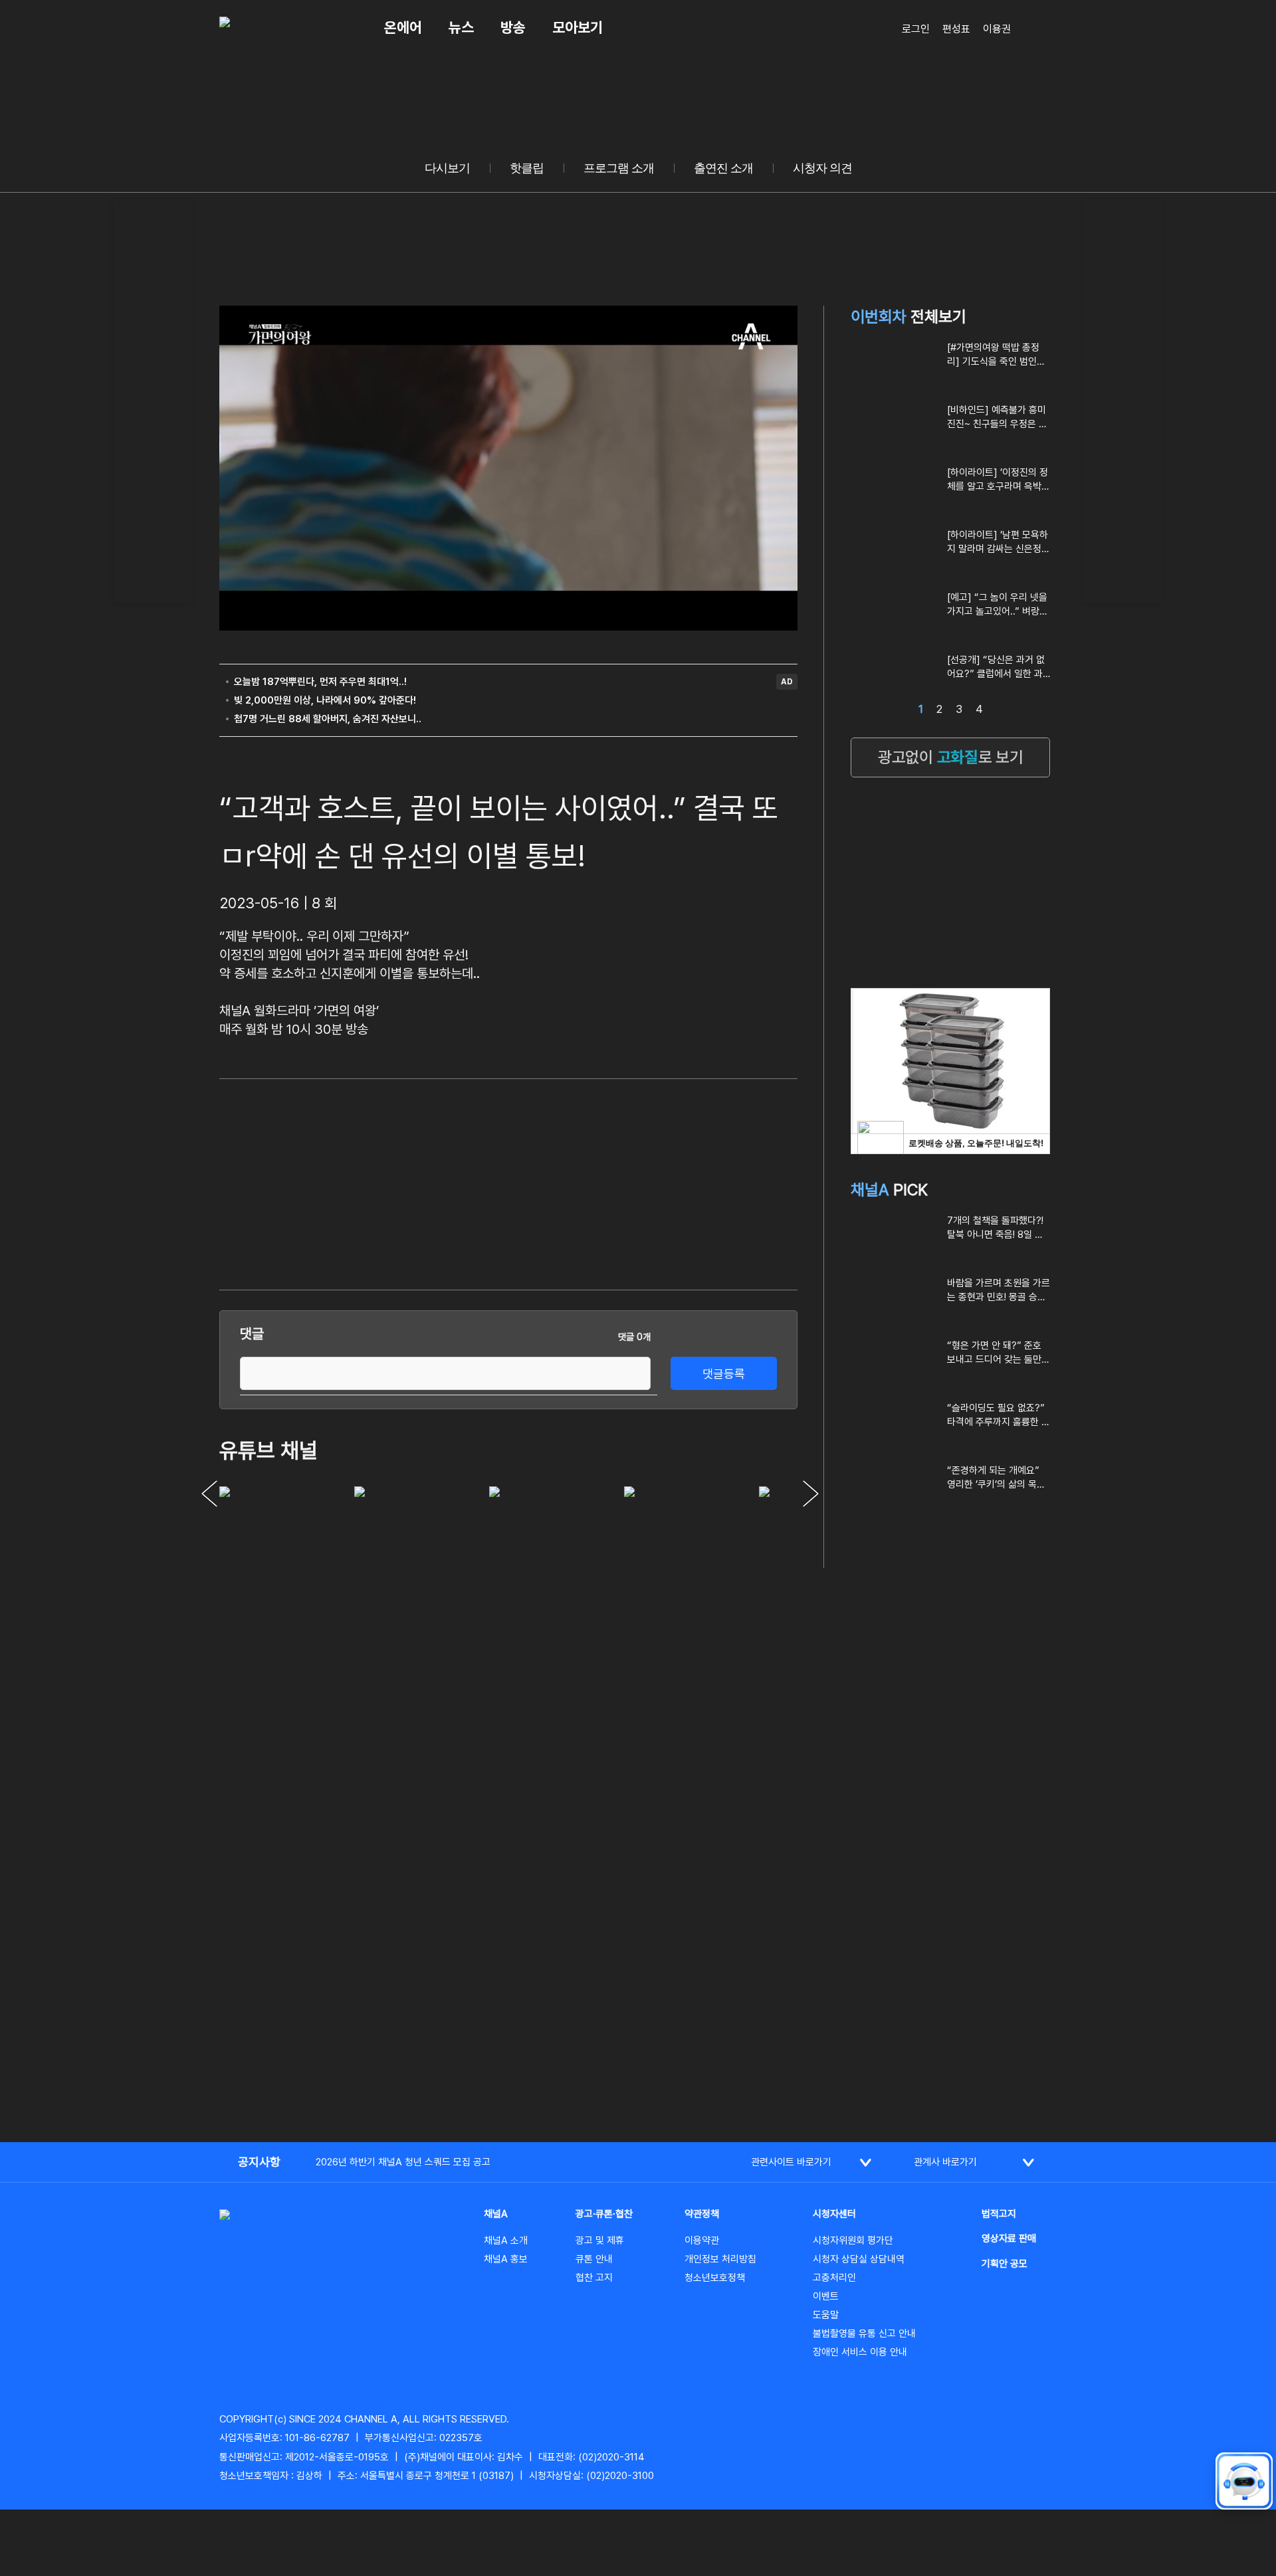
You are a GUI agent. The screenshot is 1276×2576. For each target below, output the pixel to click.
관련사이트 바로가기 (791, 2162)
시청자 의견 (822, 168)
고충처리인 (834, 2278)
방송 (513, 27)
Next (811, 1494)
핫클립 (527, 168)
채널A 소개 (506, 2240)
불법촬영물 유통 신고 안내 (864, 2333)
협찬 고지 (594, 2278)
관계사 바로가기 (945, 2162)
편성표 (956, 29)
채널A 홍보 (506, 2259)
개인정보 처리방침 (720, 2259)
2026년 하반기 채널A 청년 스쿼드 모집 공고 (403, 2162)
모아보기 (578, 27)
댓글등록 (724, 1374)
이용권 (997, 29)
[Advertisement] (153, 399)
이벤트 (826, 2296)
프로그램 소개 (619, 168)
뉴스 (461, 27)
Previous (209, 1494)
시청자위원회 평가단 (853, 2240)
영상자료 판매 (1009, 2238)
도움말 (826, 2315)
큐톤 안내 (594, 2259)
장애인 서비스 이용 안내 (860, 2352)
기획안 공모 (1005, 2264)
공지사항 (259, 2162)
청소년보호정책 (715, 2278)
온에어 (403, 27)
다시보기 (447, 168)
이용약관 (702, 2240)
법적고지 (999, 2214)
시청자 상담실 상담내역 (859, 2259)
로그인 (916, 29)
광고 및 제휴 (600, 2240)
